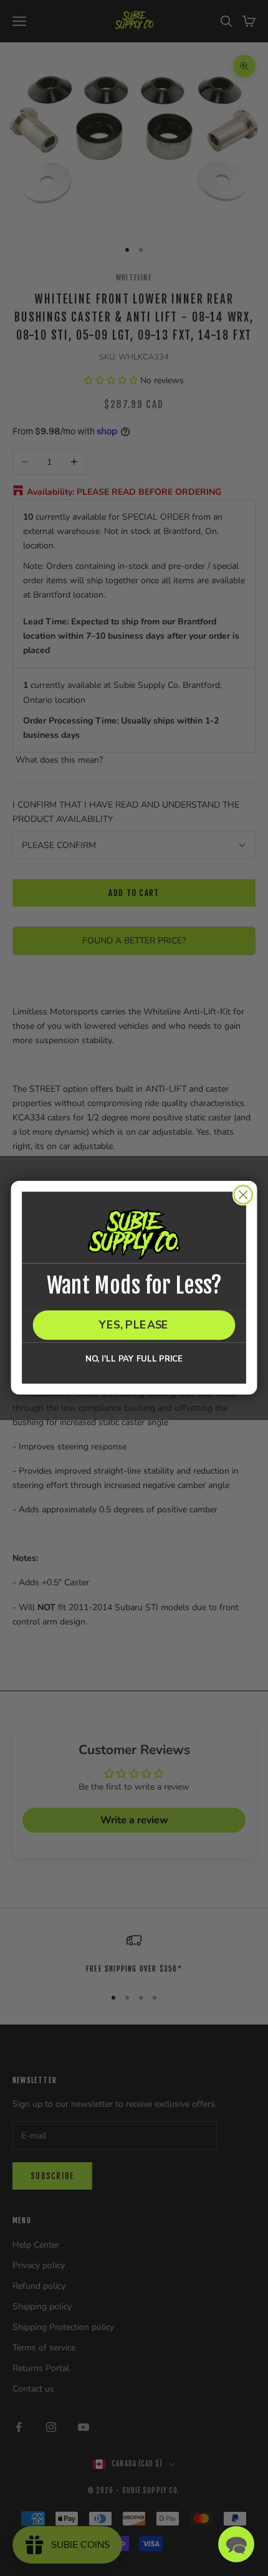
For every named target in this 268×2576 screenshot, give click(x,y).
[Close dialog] (243, 1195)
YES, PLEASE (134, 1325)
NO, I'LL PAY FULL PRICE (134, 1359)
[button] (236, 2544)
